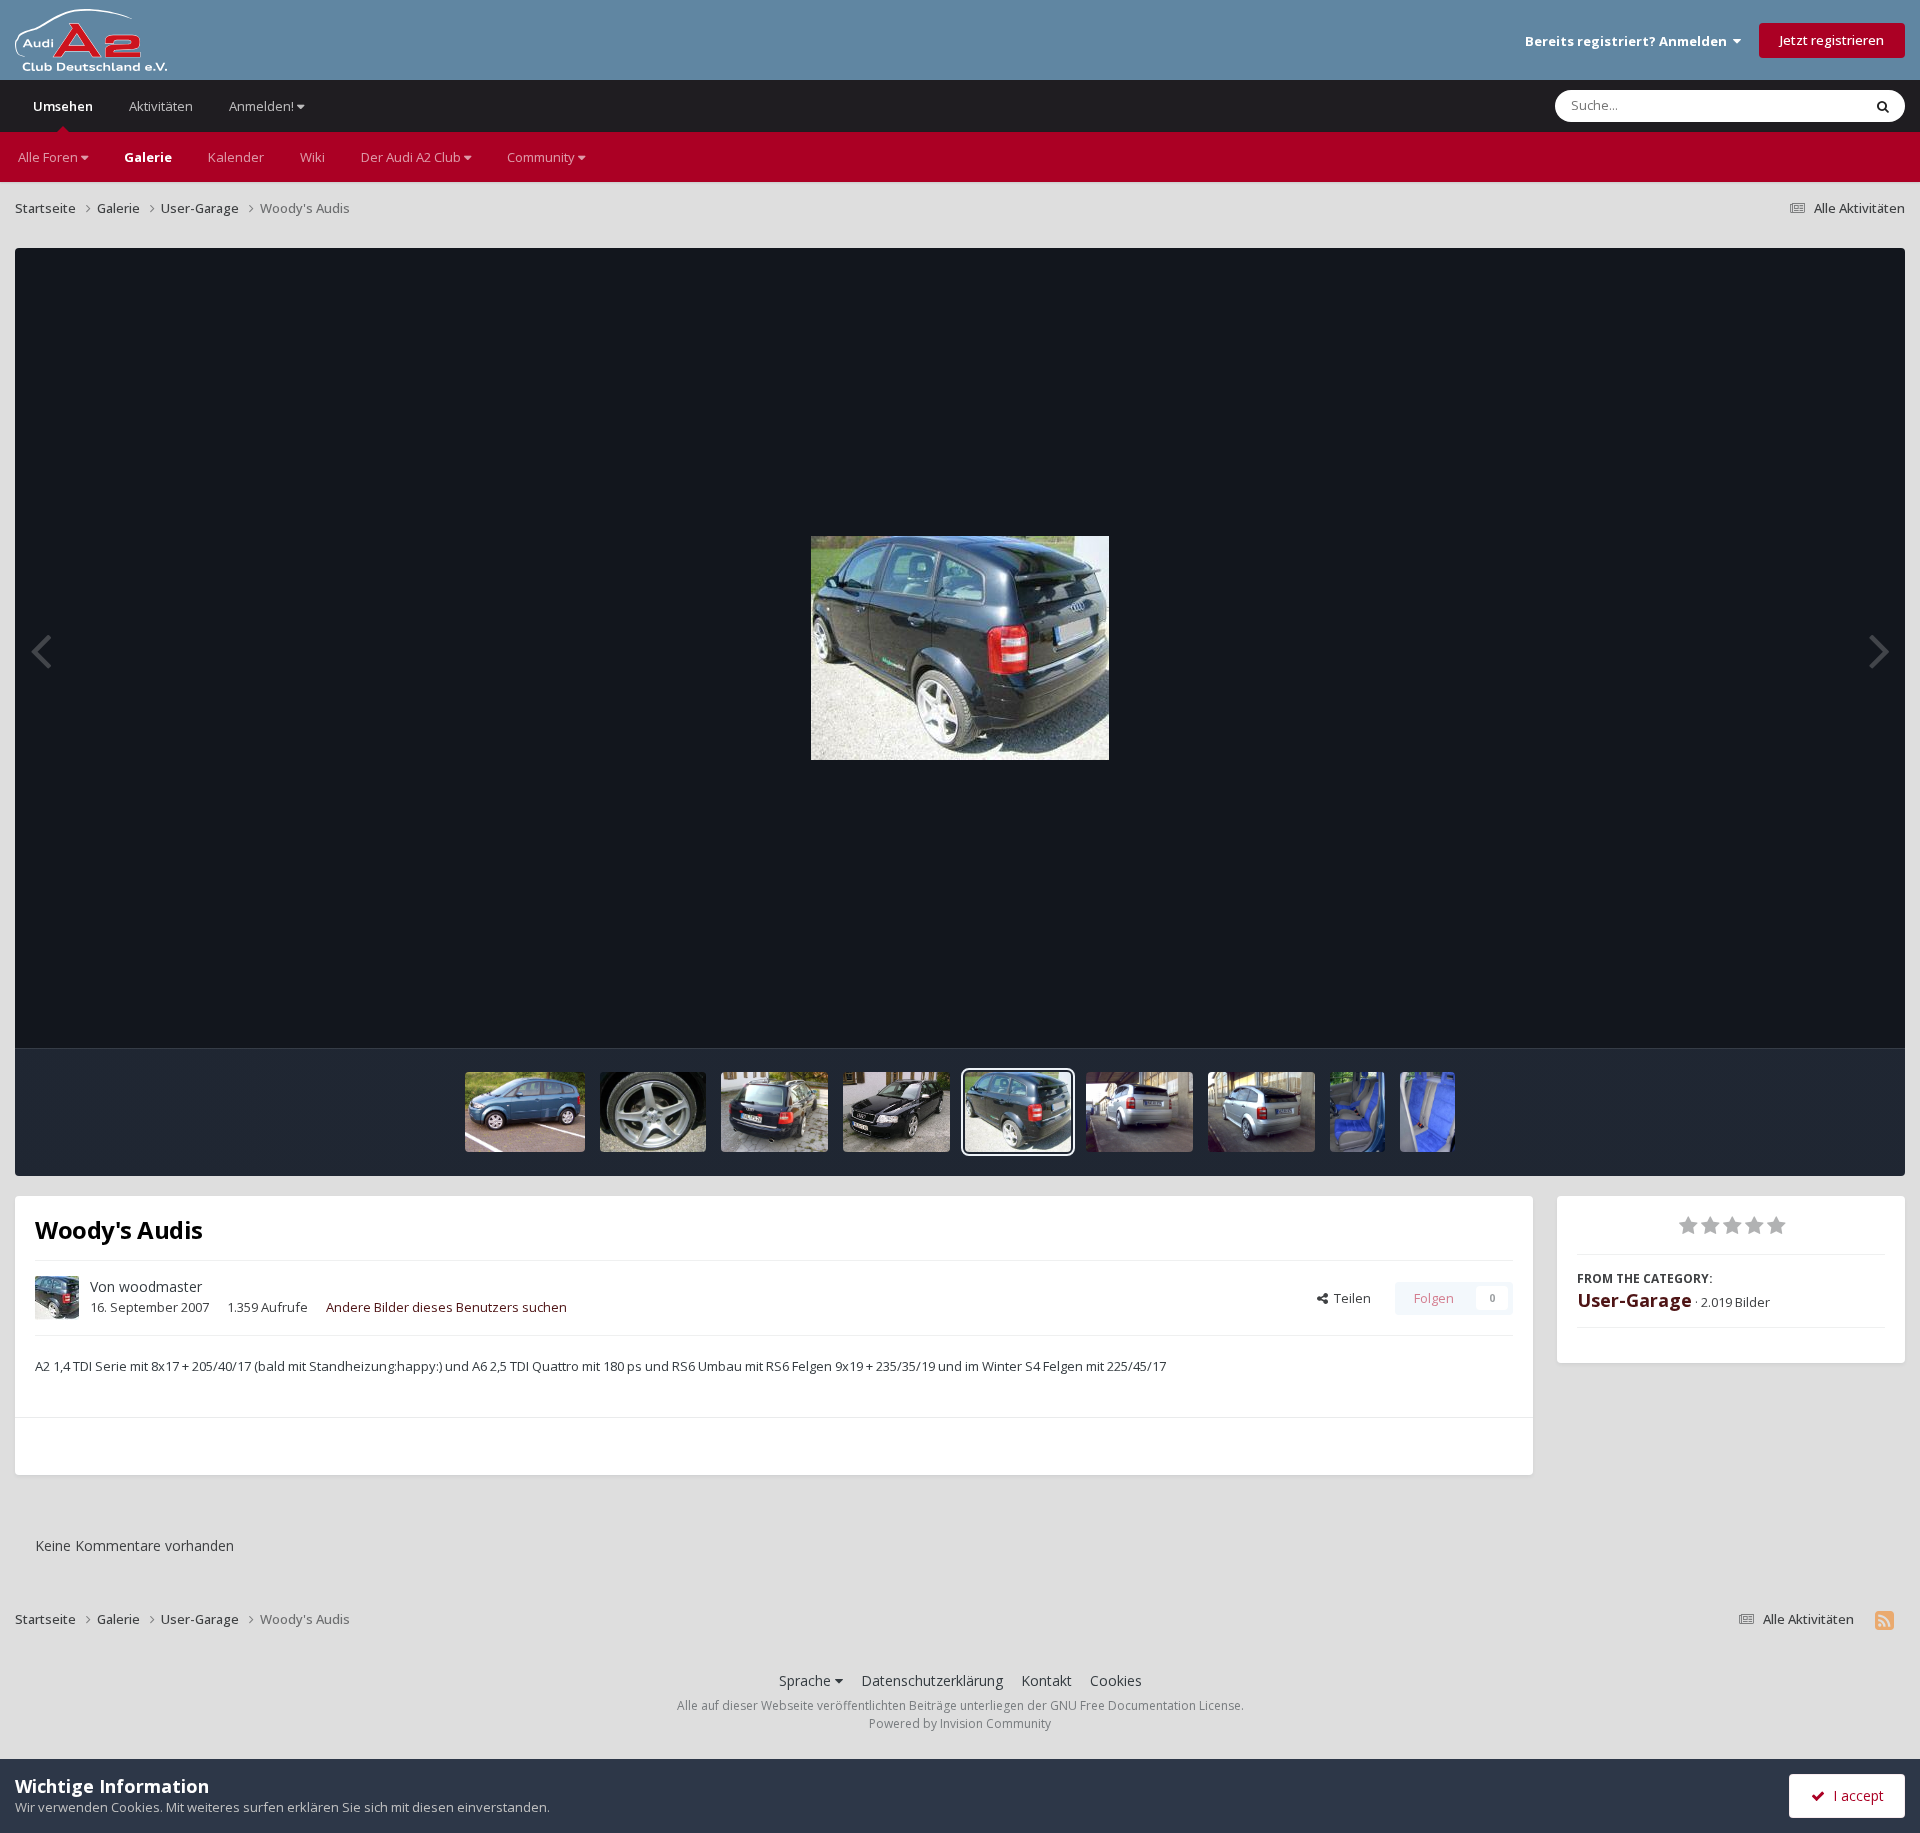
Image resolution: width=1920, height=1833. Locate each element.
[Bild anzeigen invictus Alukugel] (525, 1112)
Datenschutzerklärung (932, 1680)
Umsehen (63, 106)
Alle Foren (49, 157)
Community (542, 157)
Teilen (1349, 1298)
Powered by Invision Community (960, 1723)
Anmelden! (263, 106)
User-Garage (1634, 1300)
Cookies (1116, 1680)
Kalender (236, 157)
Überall (1813, 105)
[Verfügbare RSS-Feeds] (1884, 1620)
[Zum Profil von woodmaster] (57, 1298)
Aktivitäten (161, 106)
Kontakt (1046, 1680)
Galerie (148, 157)
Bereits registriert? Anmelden (1629, 41)
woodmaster (160, 1286)
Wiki (312, 157)
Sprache (807, 1680)
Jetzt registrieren (1832, 40)
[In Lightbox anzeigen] (960, 648)
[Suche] (1883, 106)
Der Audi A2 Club (412, 157)
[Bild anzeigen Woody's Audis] (653, 1112)
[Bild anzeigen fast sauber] (1139, 1112)
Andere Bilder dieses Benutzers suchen (446, 1307)
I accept (1854, 1795)
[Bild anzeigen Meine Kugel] (1357, 1112)
